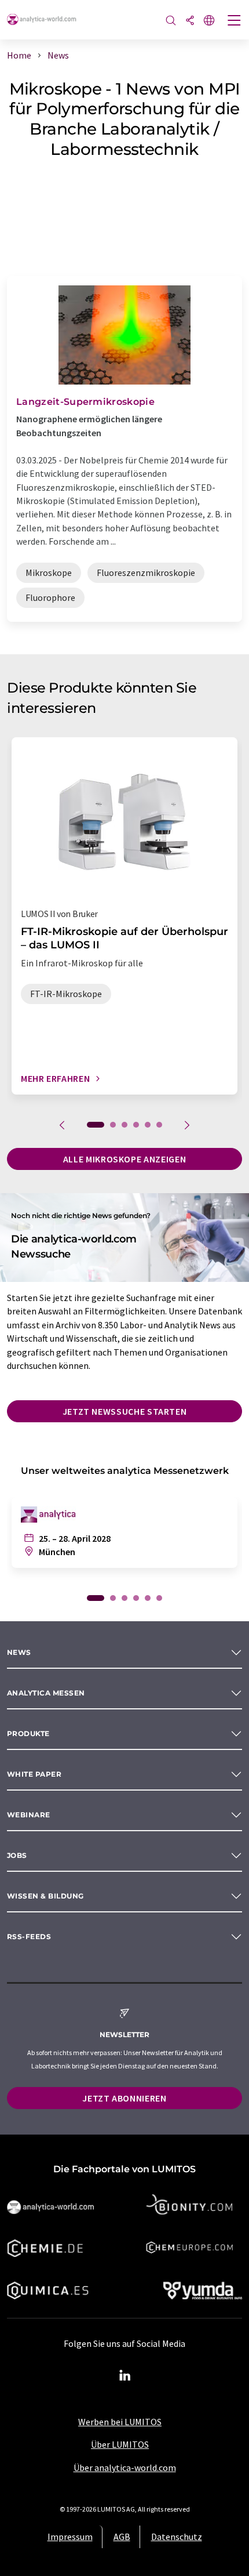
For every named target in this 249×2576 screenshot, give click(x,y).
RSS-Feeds (29, 1936)
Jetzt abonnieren (124, 2098)
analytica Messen (46, 1693)
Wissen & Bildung (45, 1896)
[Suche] (171, 21)
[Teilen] (190, 21)
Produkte (28, 1733)
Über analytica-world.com (125, 2468)
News (19, 1652)
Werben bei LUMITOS (120, 2422)
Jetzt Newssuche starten (125, 1411)
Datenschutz (177, 2537)
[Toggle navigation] (235, 21)
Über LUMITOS (120, 2444)
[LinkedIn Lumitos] (124, 2376)
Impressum (70, 2537)
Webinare (29, 1815)
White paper (34, 1774)
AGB (122, 2537)
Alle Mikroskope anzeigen (124, 1159)
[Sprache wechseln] (209, 21)
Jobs (17, 1855)
